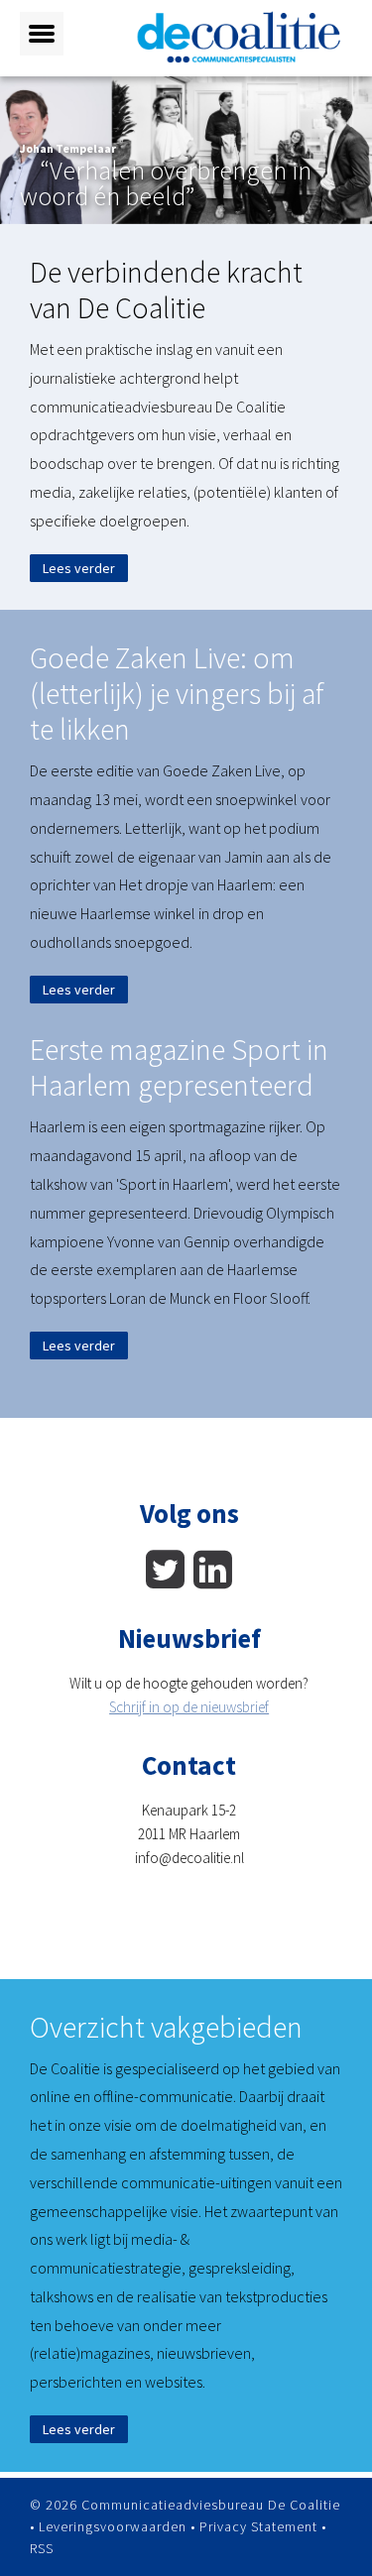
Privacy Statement (258, 2526)
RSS (42, 2548)
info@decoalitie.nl (189, 1858)
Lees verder (79, 568)
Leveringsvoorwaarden (113, 2526)
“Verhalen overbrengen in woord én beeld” (166, 183)
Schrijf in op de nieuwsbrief (189, 1707)
